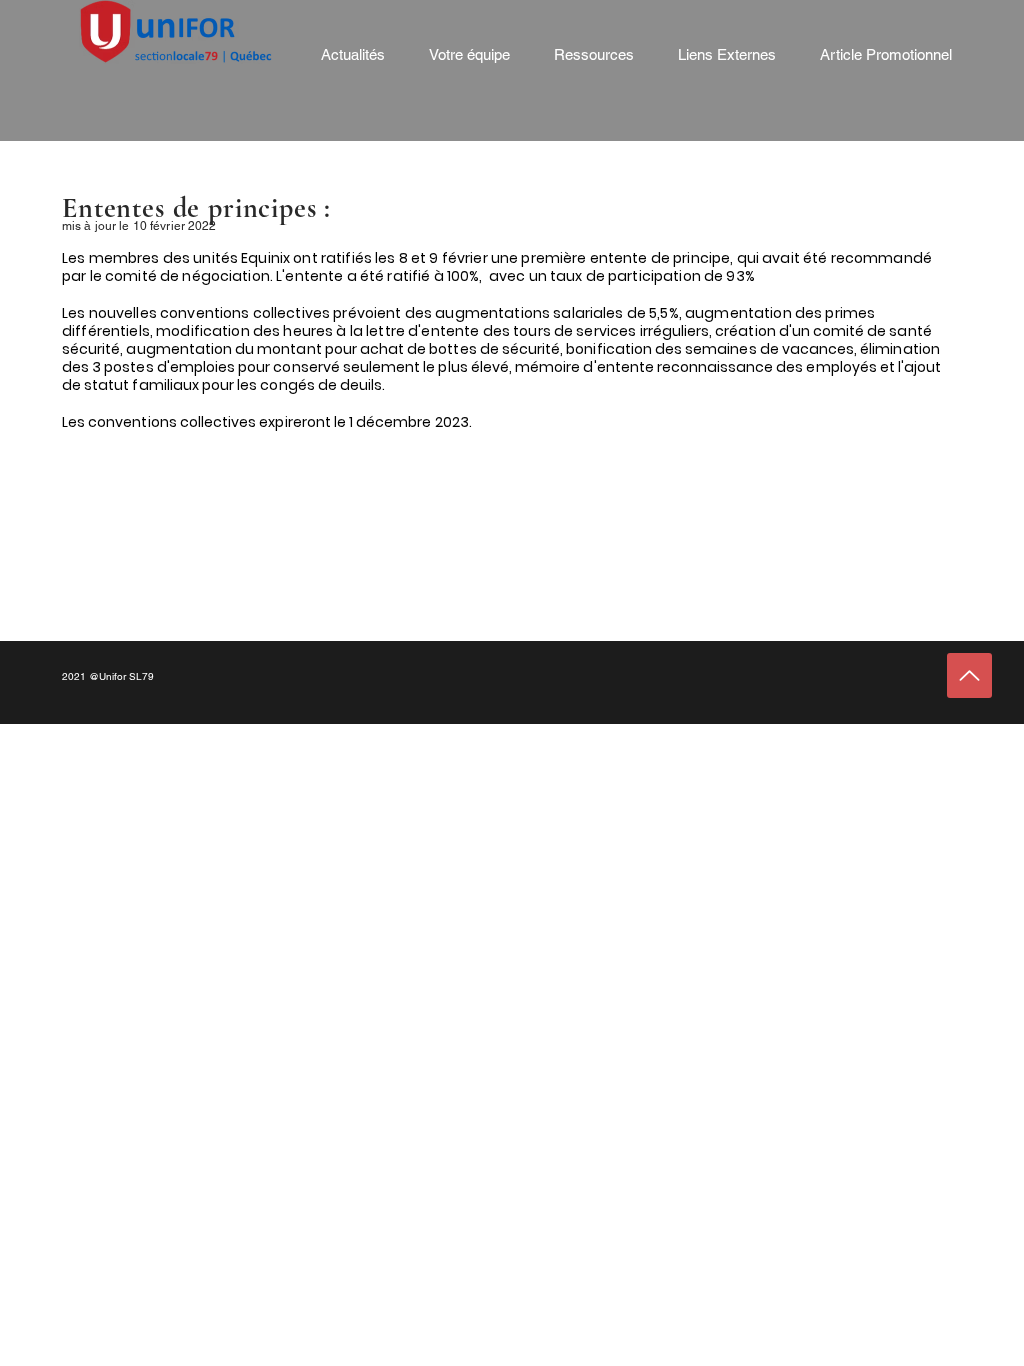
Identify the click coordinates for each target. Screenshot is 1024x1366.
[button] (469, 55)
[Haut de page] (969, 675)
